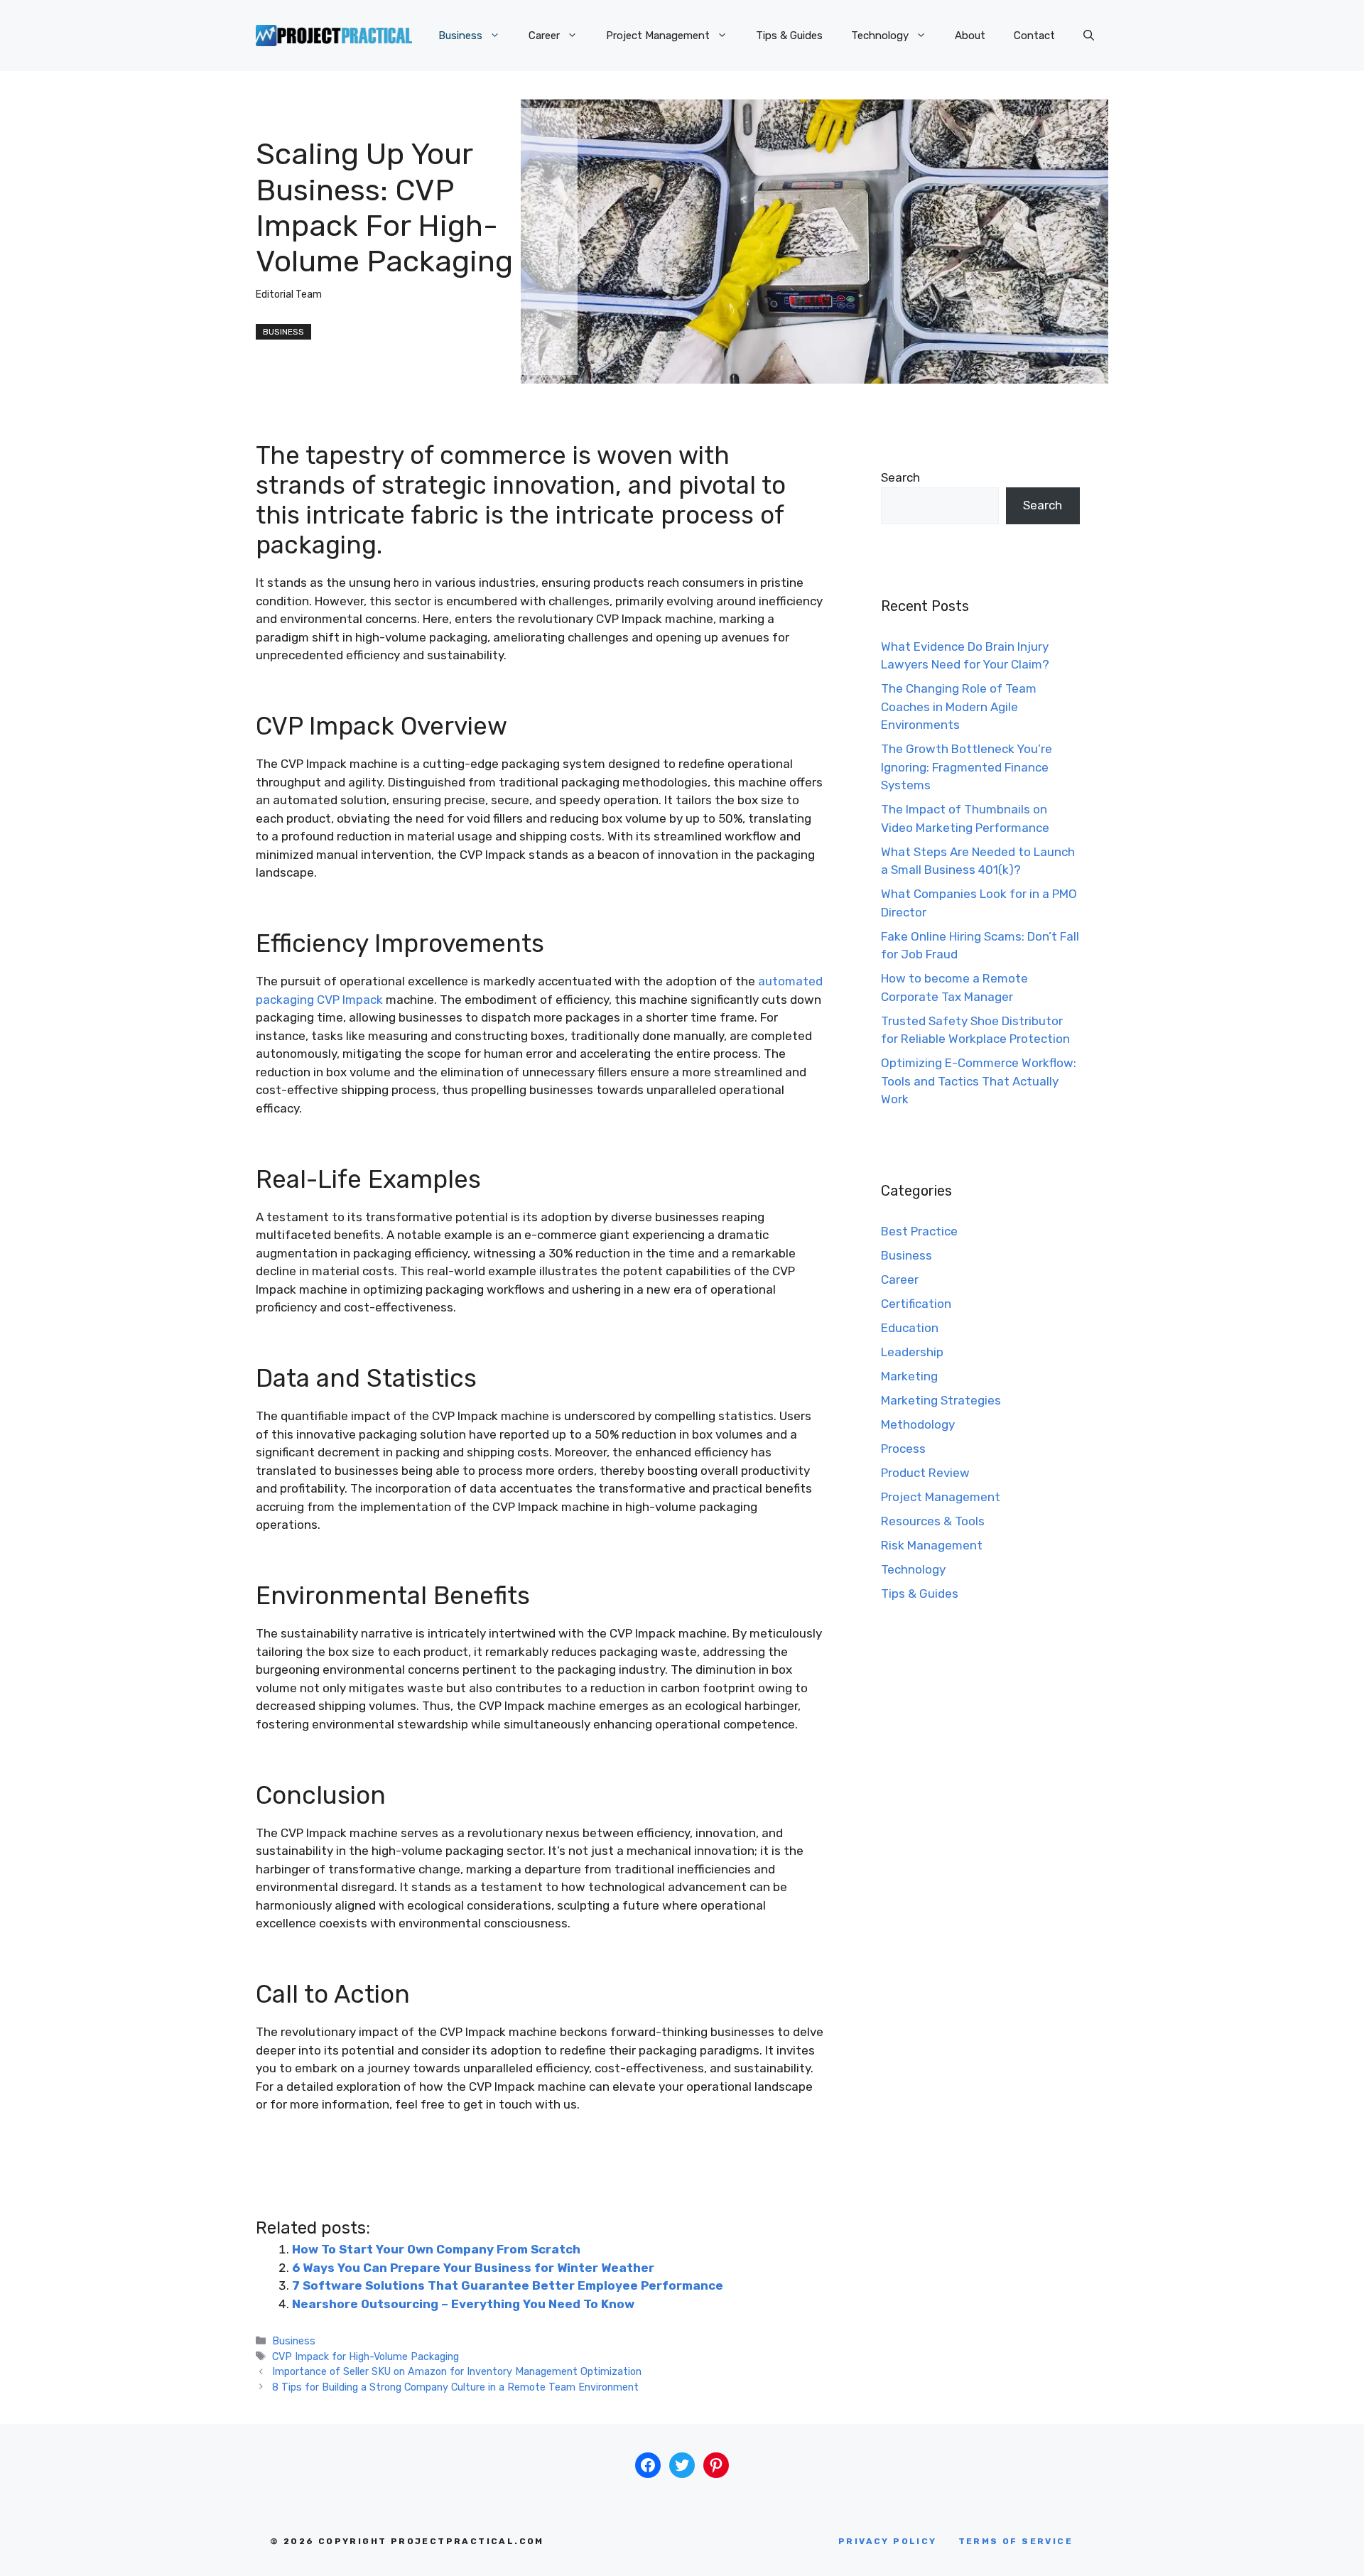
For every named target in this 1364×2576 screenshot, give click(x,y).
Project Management (658, 36)
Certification (916, 1304)
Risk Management (932, 1545)
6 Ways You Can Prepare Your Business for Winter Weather (473, 2268)
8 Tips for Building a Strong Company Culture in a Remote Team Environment (455, 2387)
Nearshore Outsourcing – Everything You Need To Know (463, 2304)
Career (544, 36)
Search (900, 477)
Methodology (918, 1424)
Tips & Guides (789, 36)
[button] (1089, 36)
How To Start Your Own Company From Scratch (436, 2249)
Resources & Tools (933, 1521)
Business (460, 36)
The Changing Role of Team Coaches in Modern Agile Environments (959, 707)
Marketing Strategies (941, 1400)
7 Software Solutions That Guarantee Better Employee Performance (508, 2285)
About (970, 36)
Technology (880, 36)
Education (910, 1328)
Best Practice (919, 1231)
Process (903, 1449)
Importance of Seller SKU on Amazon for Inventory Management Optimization (457, 2371)
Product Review (925, 1473)
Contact (1034, 36)
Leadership (912, 1352)
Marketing (909, 1376)
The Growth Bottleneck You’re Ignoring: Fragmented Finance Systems (967, 767)
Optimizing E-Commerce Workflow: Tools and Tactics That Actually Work (979, 1081)
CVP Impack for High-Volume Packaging (366, 2356)
